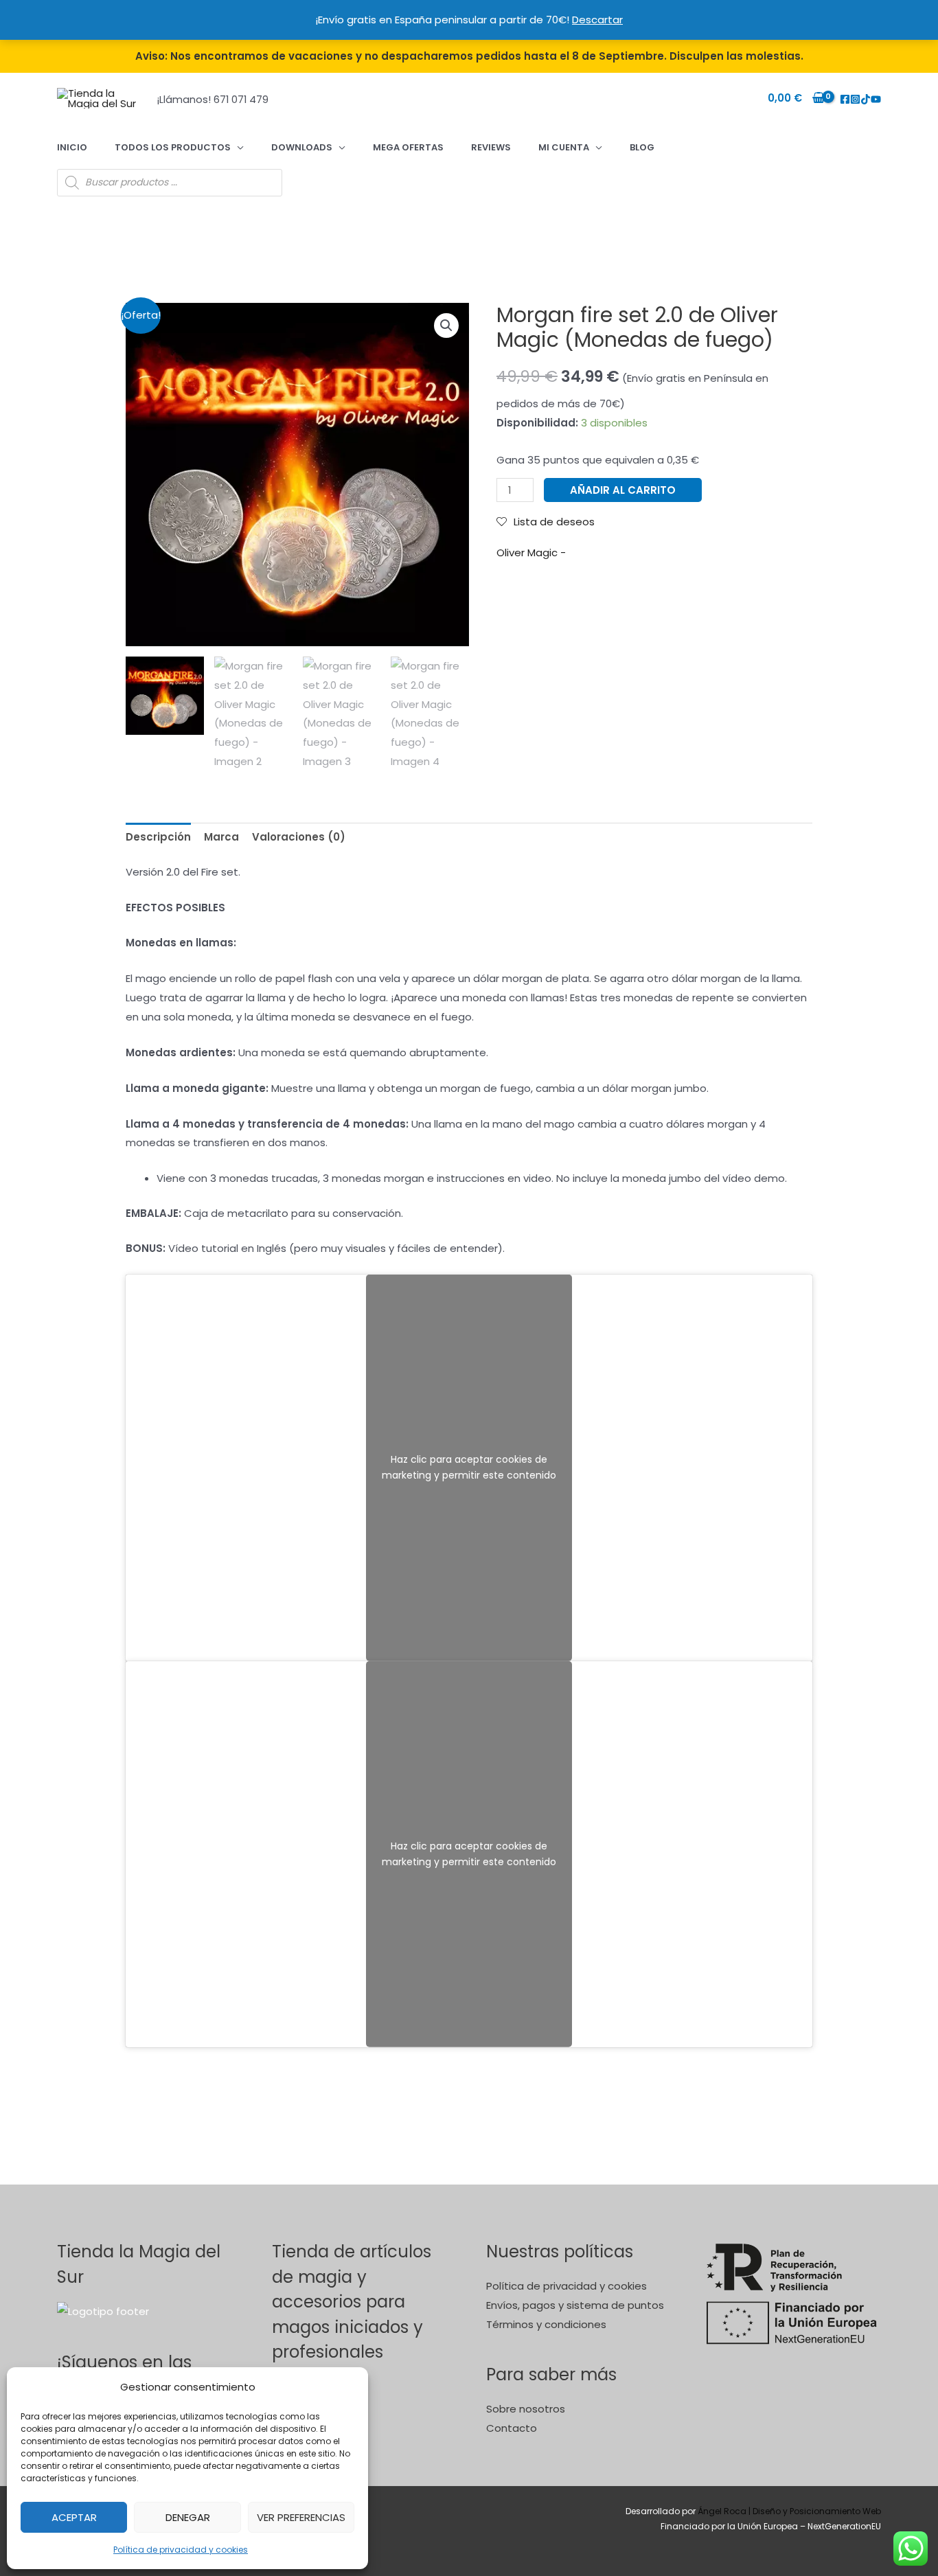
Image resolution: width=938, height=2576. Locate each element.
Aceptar (74, 2517)
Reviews (491, 147)
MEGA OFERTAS (408, 147)
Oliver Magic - (531, 552)
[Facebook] (845, 99)
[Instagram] (855, 99)
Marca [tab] (221, 837)
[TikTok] (866, 99)
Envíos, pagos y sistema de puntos (575, 2305)
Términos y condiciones (546, 2324)
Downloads (302, 147)
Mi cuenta (564, 147)
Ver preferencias (301, 2517)
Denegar (188, 2517)
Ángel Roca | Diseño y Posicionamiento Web (789, 2511)
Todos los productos (173, 147)
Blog (642, 147)
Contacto (512, 2428)
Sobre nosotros (526, 2409)
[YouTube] (876, 99)
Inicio (72, 147)
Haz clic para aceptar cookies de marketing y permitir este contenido (469, 1467)
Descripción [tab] (158, 837)
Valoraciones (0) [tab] (299, 837)
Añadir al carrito (623, 490)
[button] (446, 326)
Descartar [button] (597, 20)
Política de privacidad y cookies (181, 2550)
